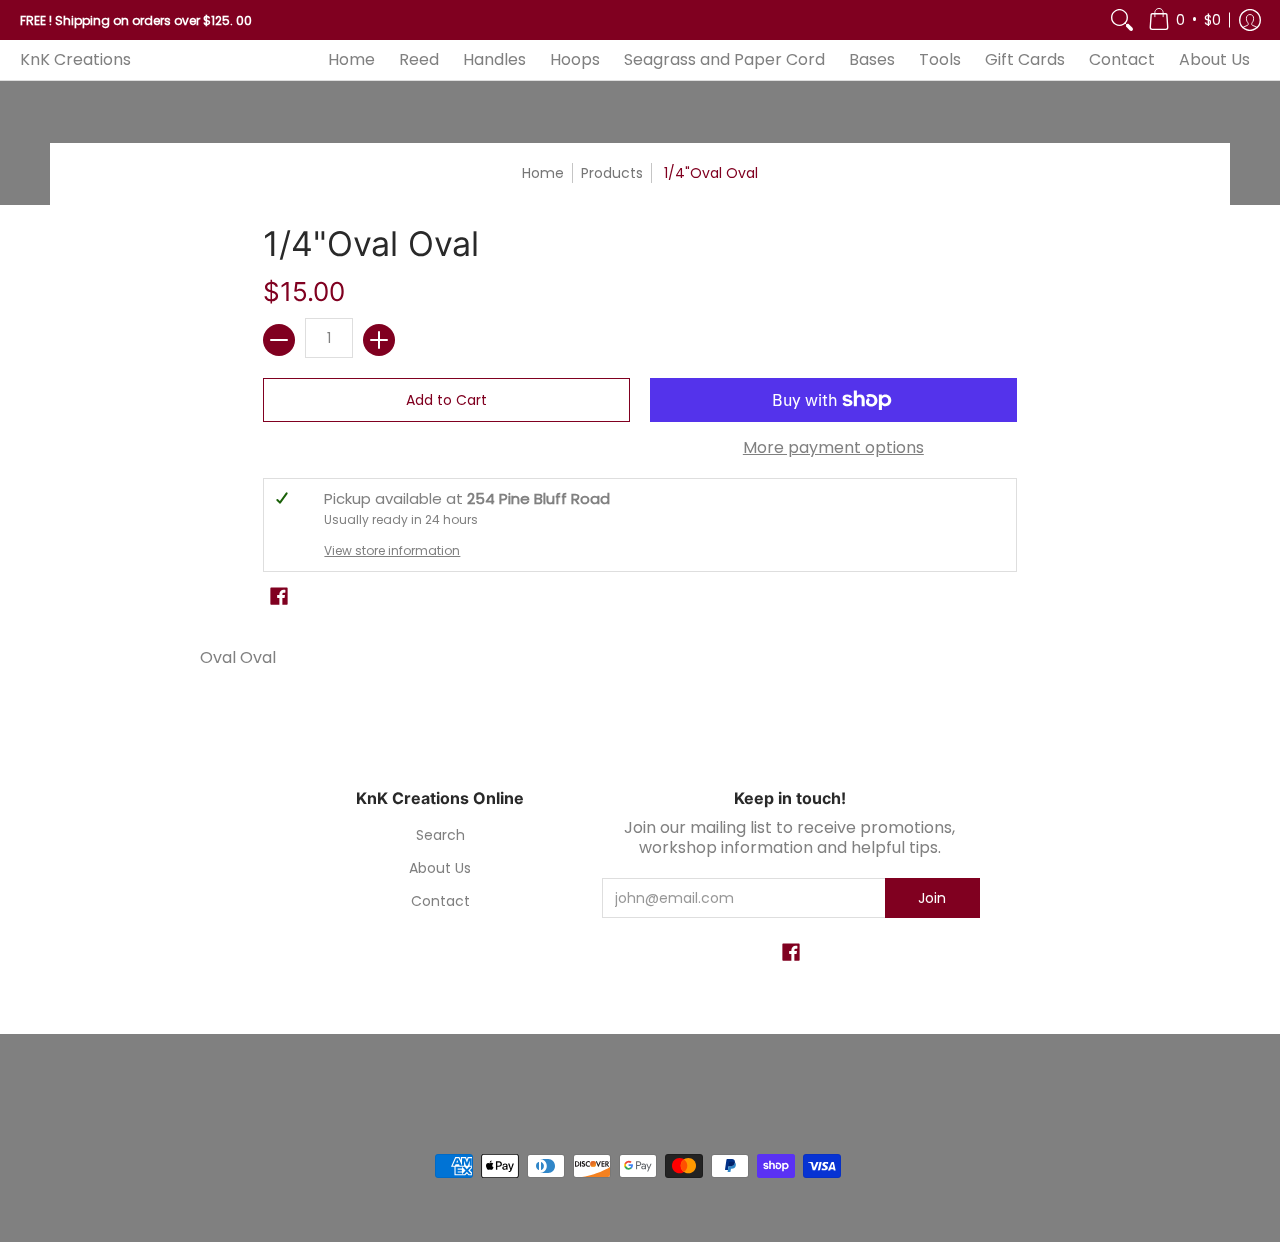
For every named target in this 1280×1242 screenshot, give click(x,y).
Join (932, 898)
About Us (440, 868)
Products (612, 173)
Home (543, 173)
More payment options (833, 448)
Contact (440, 901)
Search (440, 835)
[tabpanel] (640, 653)
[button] (1184, 20)
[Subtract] (279, 340)
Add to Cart (446, 400)
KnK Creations (75, 59)
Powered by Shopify (640, 1133)
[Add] (379, 340)
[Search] (1122, 20)
